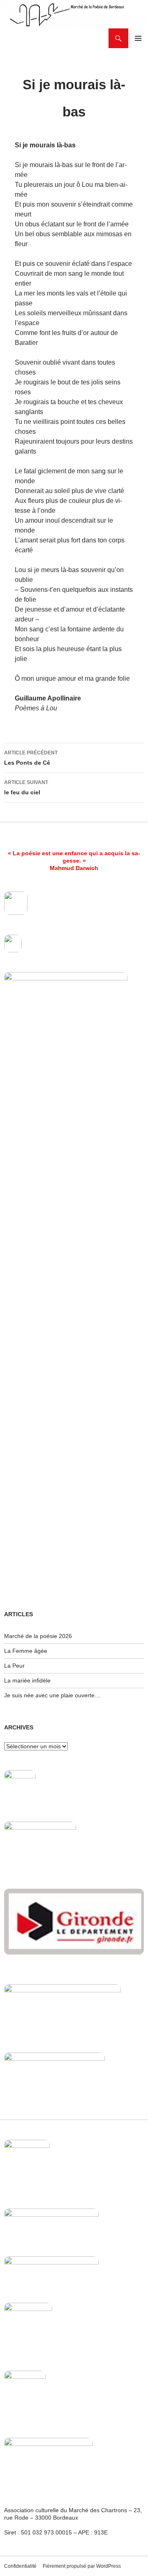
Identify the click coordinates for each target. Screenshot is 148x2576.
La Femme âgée (26, 1651)
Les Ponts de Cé (31, 758)
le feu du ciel (26, 788)
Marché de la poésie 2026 (38, 1636)
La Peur (14, 1666)
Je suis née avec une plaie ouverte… (52, 1695)
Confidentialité (20, 2566)
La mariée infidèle (27, 1680)
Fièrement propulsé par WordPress (82, 2566)
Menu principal (138, 38)
